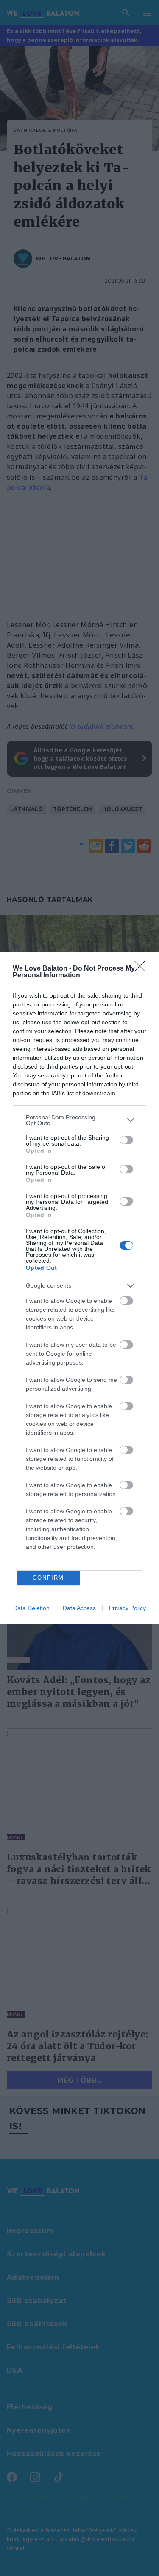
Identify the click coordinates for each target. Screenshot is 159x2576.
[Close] (142, 969)
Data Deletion (31, 1608)
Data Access (79, 1608)
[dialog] (79, 1288)
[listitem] (79, 1120)
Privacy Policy (127, 1608)
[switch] (126, 1140)
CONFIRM (48, 1578)
